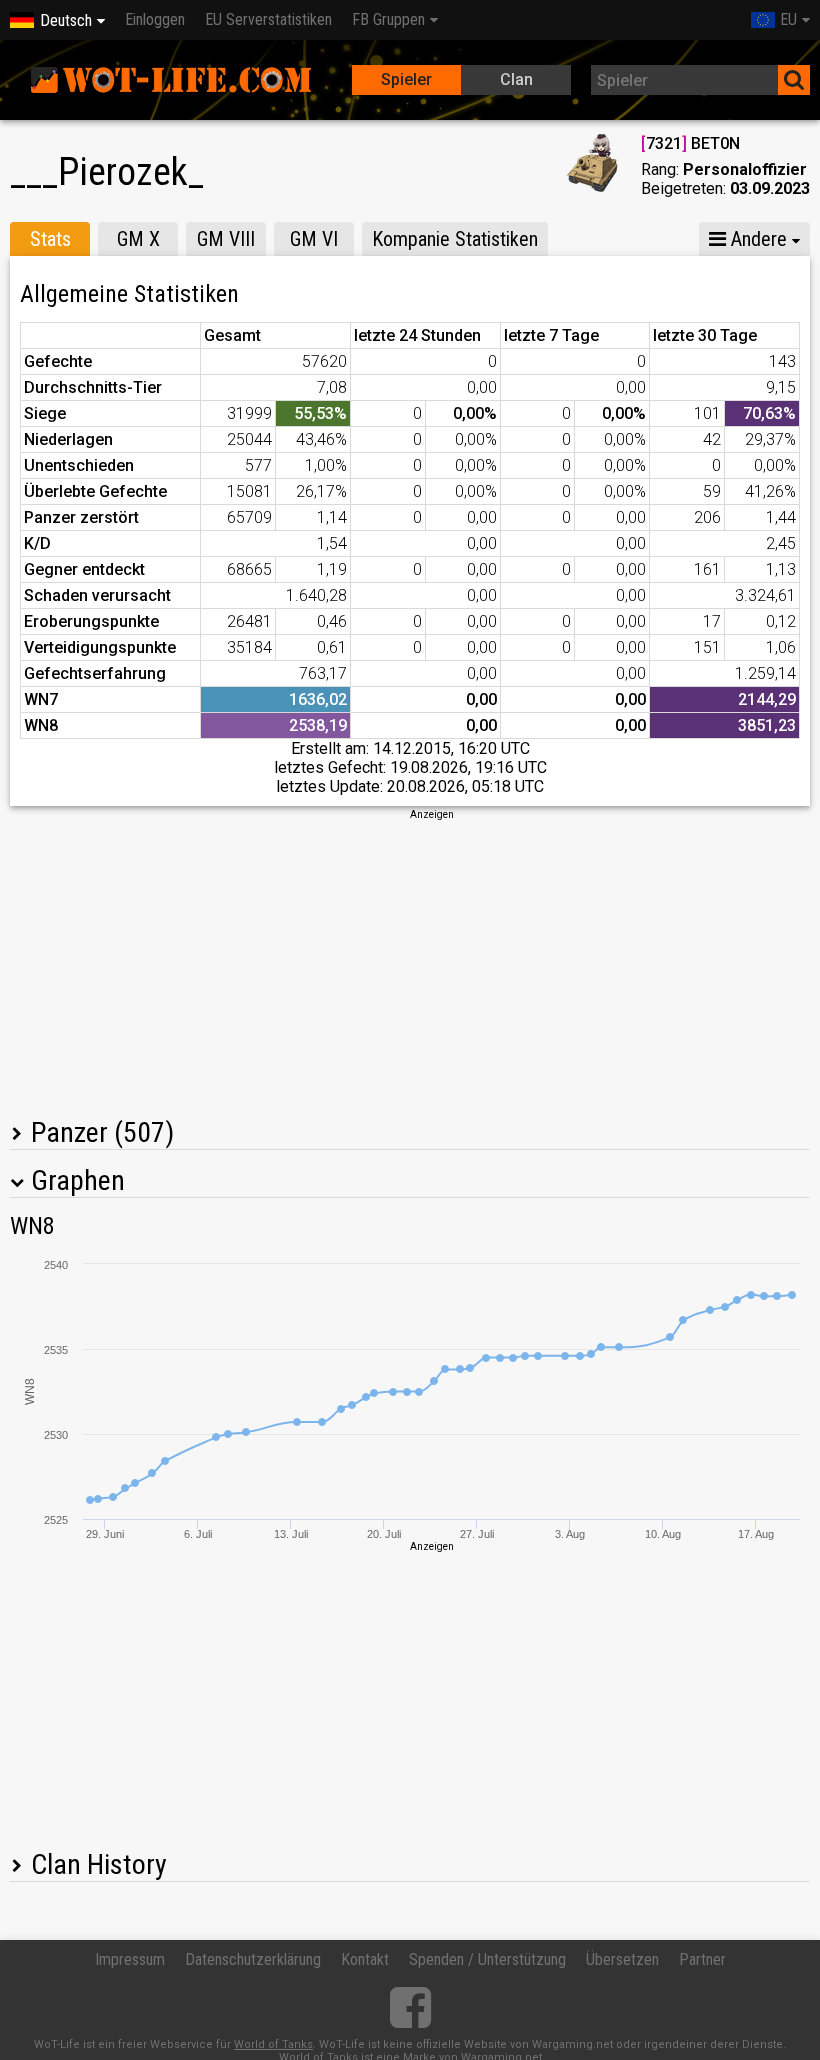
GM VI (314, 239)
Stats (50, 239)
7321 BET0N (690, 143)
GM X (138, 239)
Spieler (406, 79)
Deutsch (66, 20)
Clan (516, 79)
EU (788, 19)
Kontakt (365, 1959)
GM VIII (226, 239)
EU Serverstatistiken (268, 19)
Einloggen (155, 19)
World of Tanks (273, 2044)
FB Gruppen (388, 19)
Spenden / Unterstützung (487, 1959)
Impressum (130, 1959)
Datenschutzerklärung (253, 1959)
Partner (702, 1959)
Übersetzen (622, 1959)
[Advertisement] (410, 962)
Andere (756, 239)
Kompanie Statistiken (455, 239)
